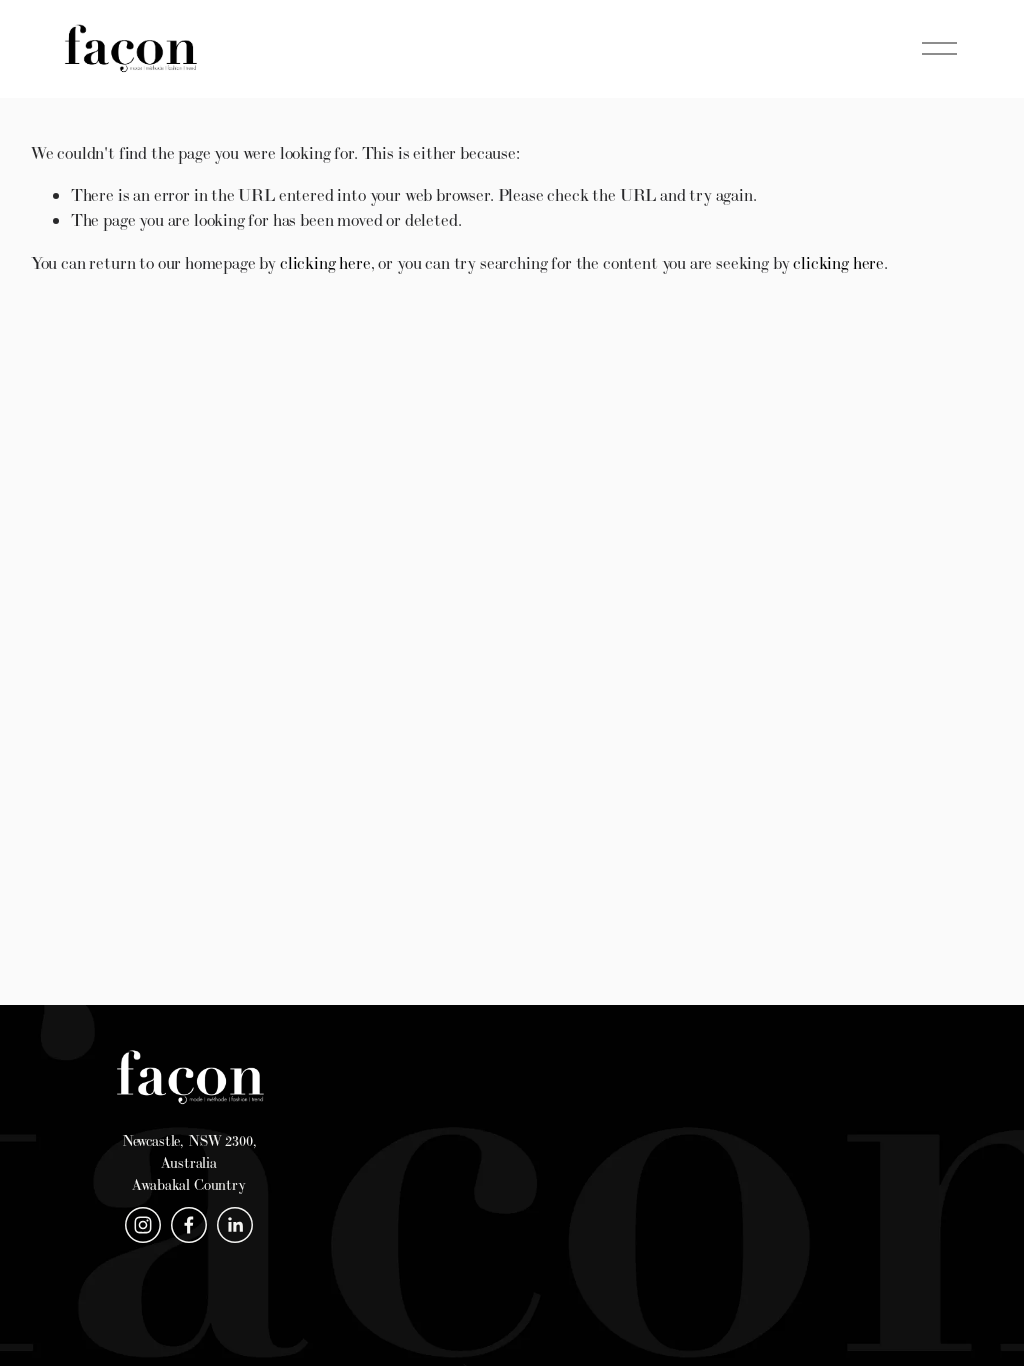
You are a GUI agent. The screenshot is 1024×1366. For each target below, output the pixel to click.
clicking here (325, 263)
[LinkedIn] (235, 1225)
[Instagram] (143, 1225)
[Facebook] (189, 1225)
